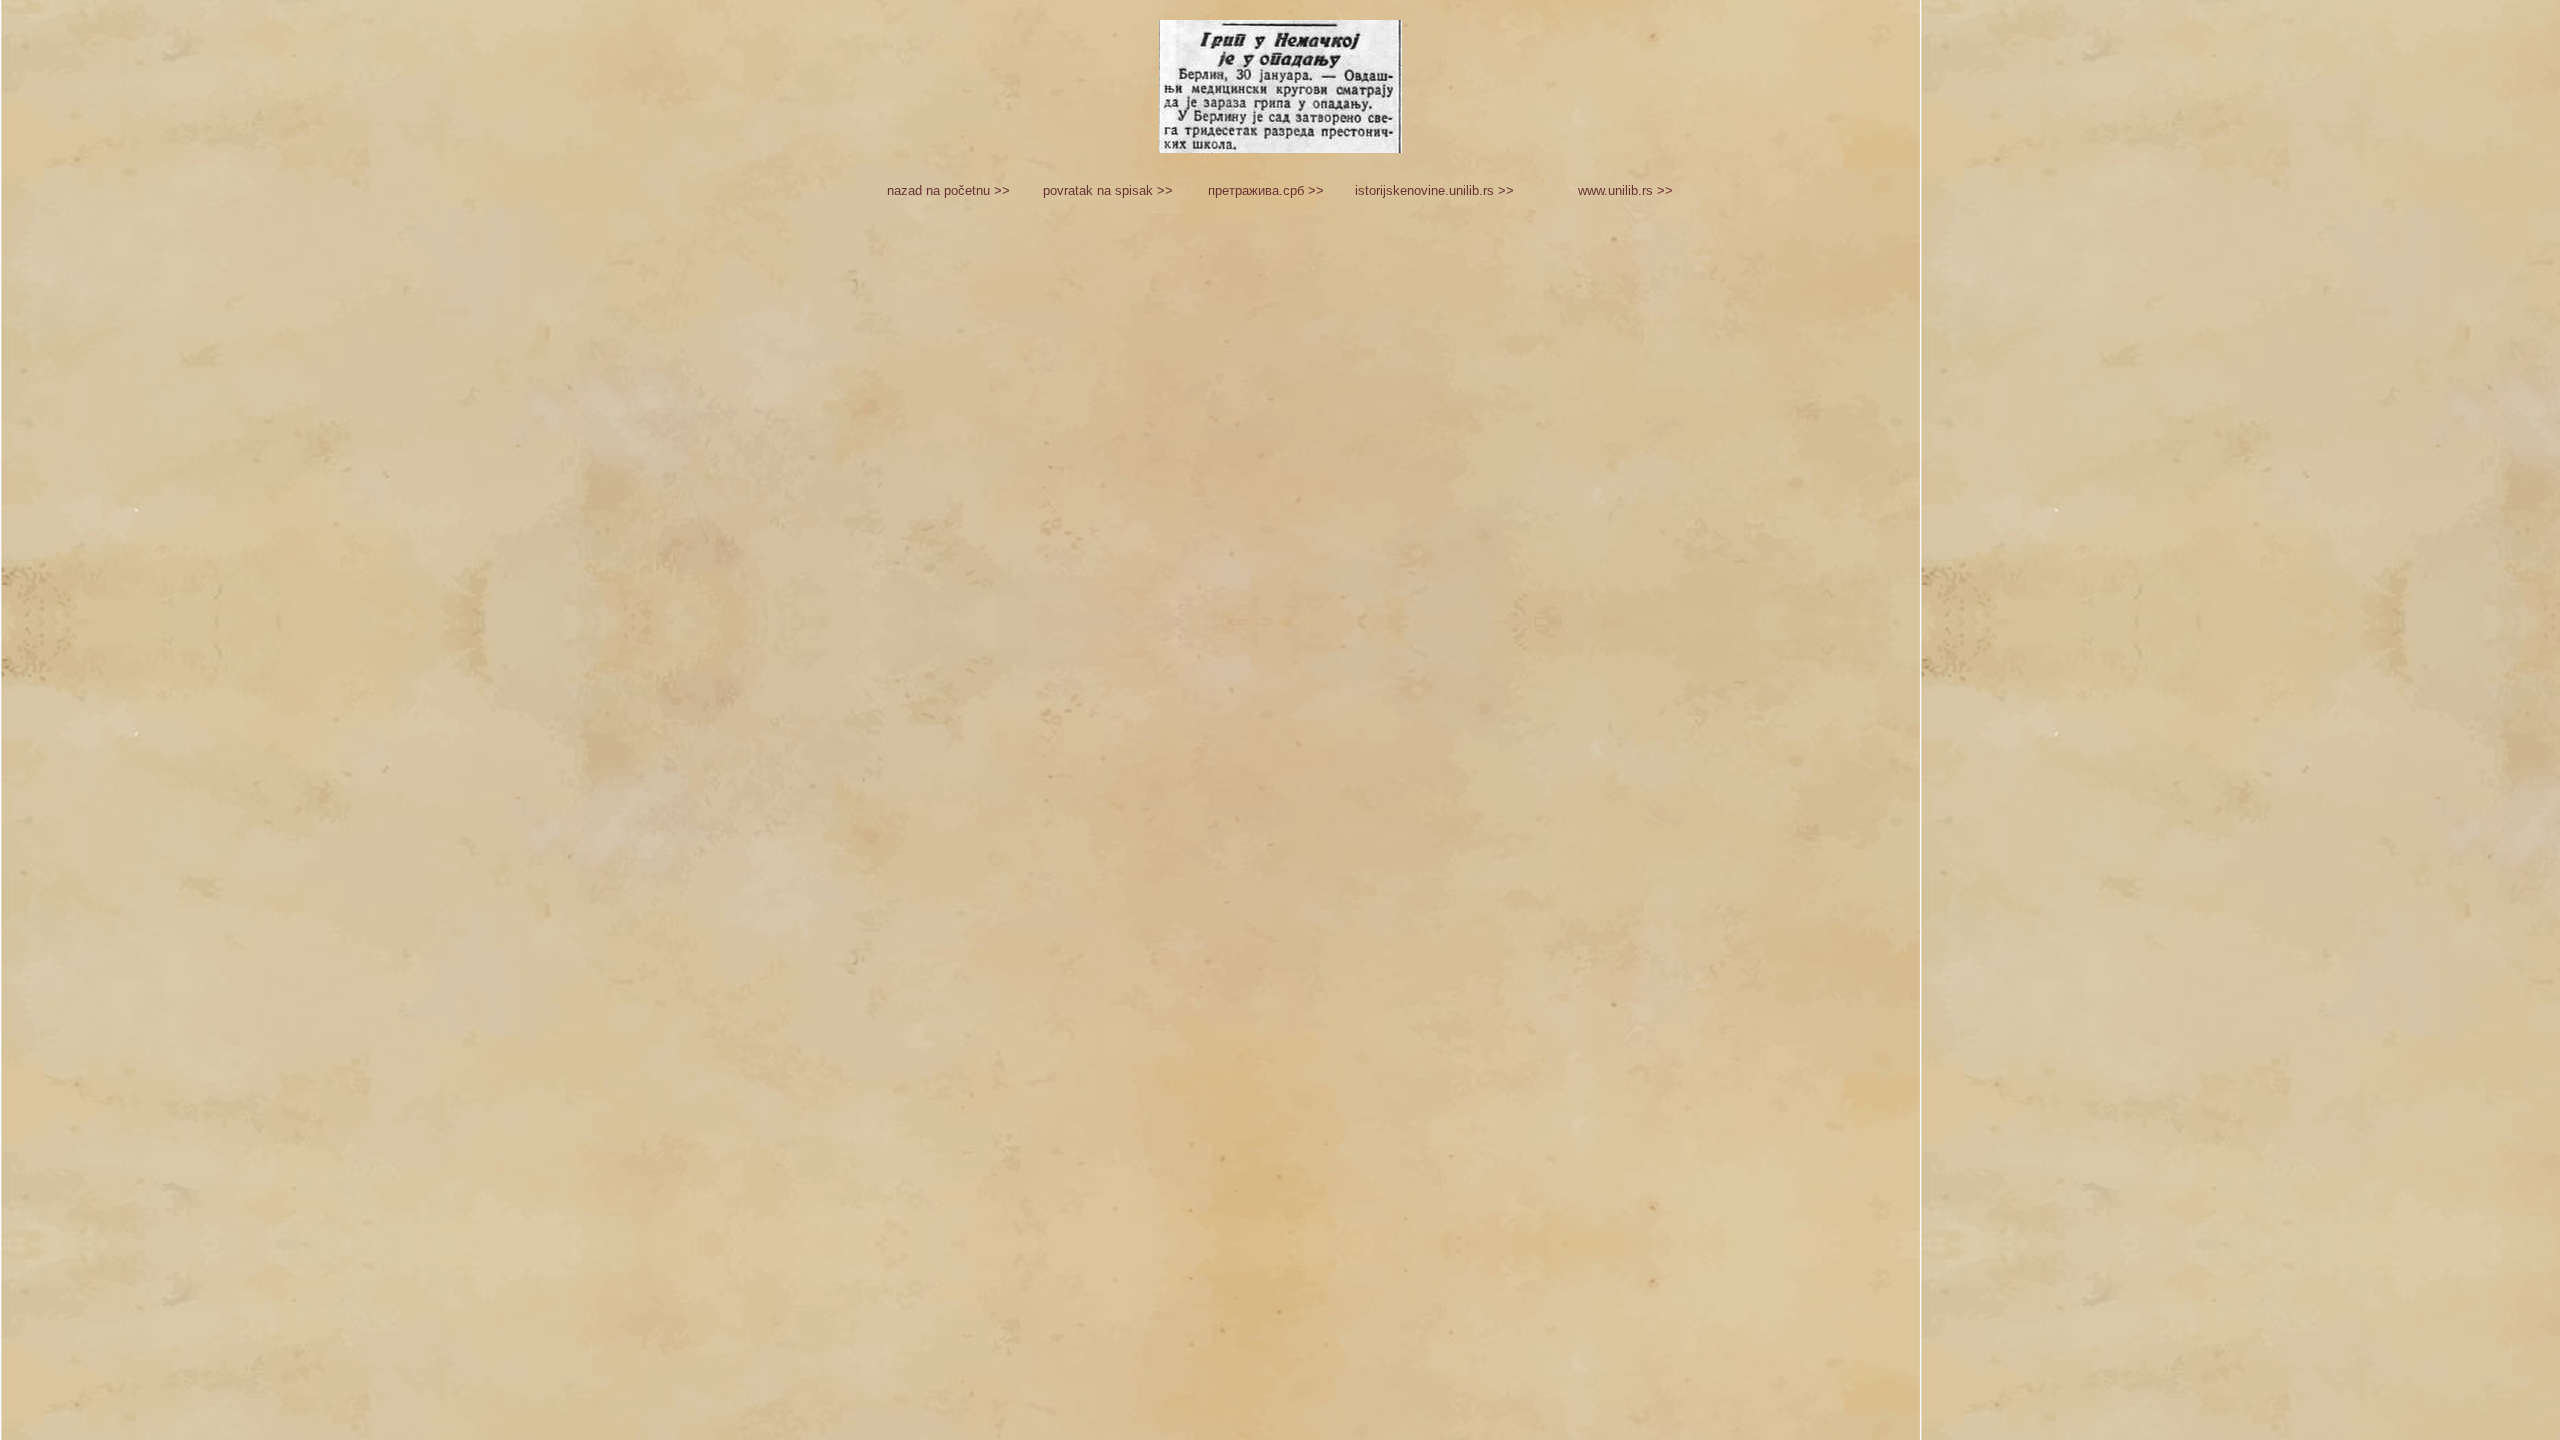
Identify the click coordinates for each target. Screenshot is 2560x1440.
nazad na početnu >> (948, 190)
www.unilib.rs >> (1625, 190)
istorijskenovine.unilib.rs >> (1434, 190)
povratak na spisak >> (1108, 190)
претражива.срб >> (1266, 190)
